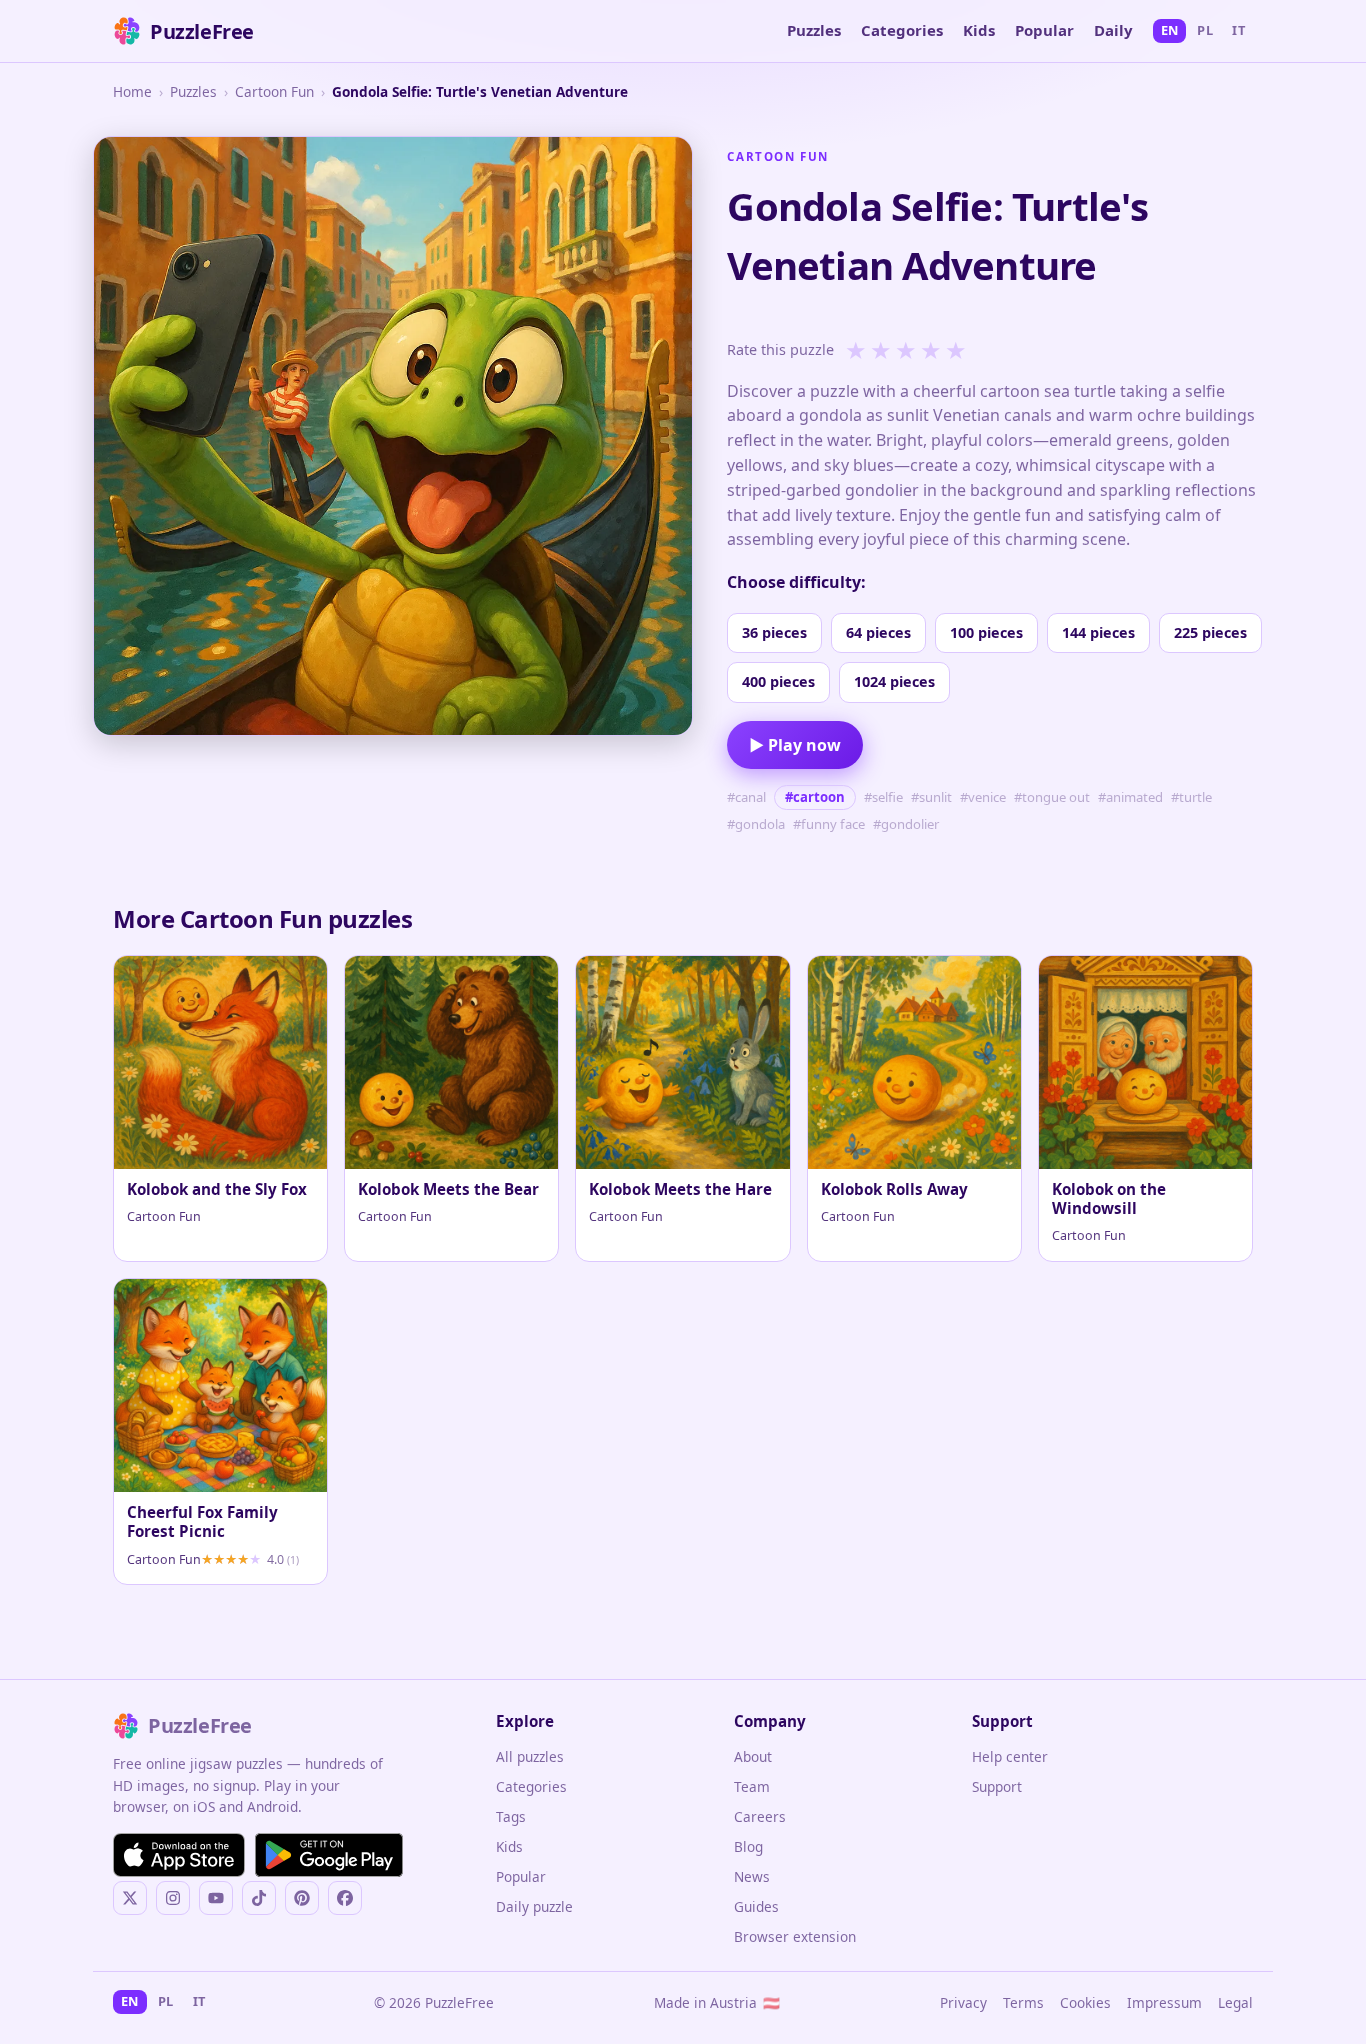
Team (752, 1786)
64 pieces (878, 632)
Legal (1235, 2002)
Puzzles (814, 30)
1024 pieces (894, 681)
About (753, 1756)
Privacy (963, 2002)
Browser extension (795, 1936)
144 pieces (1098, 632)
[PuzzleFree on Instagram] (173, 1898)
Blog (748, 1846)
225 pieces (1210, 632)
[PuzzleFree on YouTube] (216, 1898)
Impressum (1164, 2002)
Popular (1044, 30)
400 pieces (778, 681)
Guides (756, 1906)
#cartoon (815, 797)
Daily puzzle (534, 1906)
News (752, 1876)
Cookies (1085, 2002)
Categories (902, 30)
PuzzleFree (202, 31)
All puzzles (530, 1756)
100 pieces (986, 632)
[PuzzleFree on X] (130, 1898)
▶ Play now (795, 745)
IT (1238, 30)
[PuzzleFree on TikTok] (259, 1898)
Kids (979, 30)
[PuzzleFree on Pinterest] (302, 1898)
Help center (1010, 1756)
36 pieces (774, 632)
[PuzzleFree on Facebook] (345, 1898)
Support (997, 1786)
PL (1205, 30)
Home (132, 91)
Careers (760, 1816)
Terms (1023, 2002)
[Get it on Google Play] (329, 1855)
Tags (511, 1816)
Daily (1113, 30)
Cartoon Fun (274, 91)
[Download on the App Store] (179, 1855)
